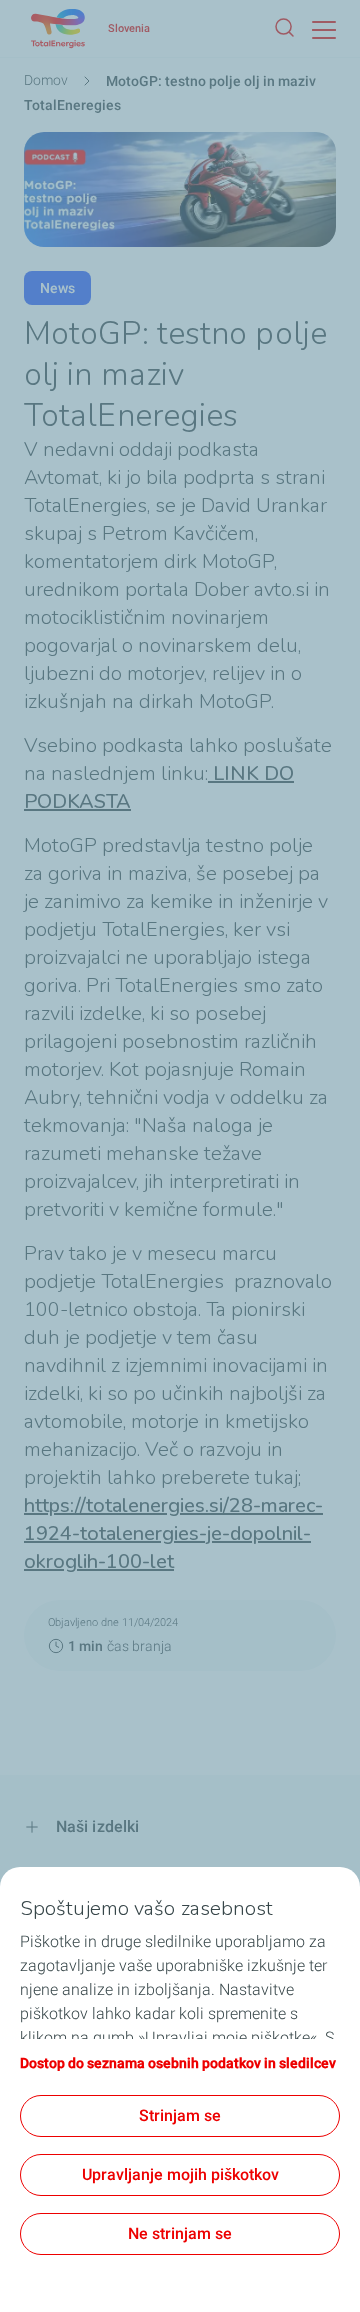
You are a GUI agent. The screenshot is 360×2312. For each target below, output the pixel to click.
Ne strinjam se (180, 2233)
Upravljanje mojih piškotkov (180, 2174)
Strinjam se (180, 2115)
